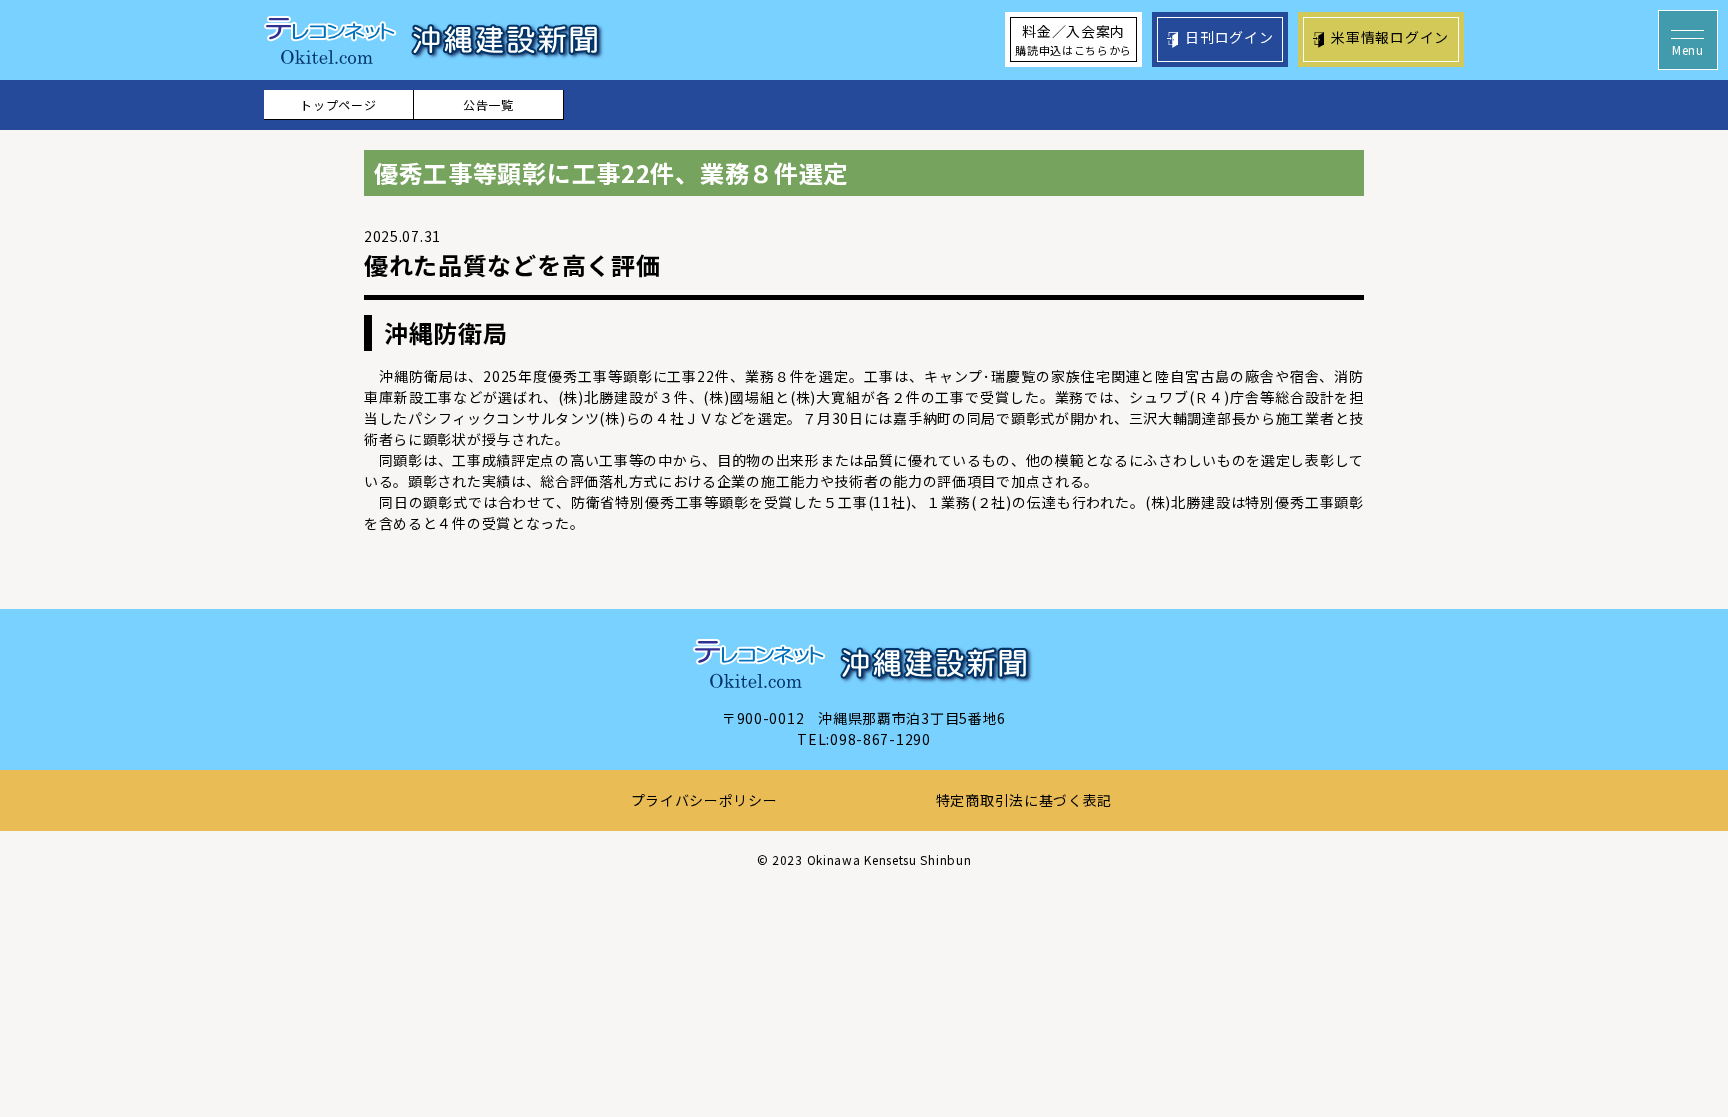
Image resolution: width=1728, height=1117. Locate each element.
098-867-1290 (880, 739)
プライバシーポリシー (704, 800)
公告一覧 (488, 104)
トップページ (338, 104)
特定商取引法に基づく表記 (1024, 800)
